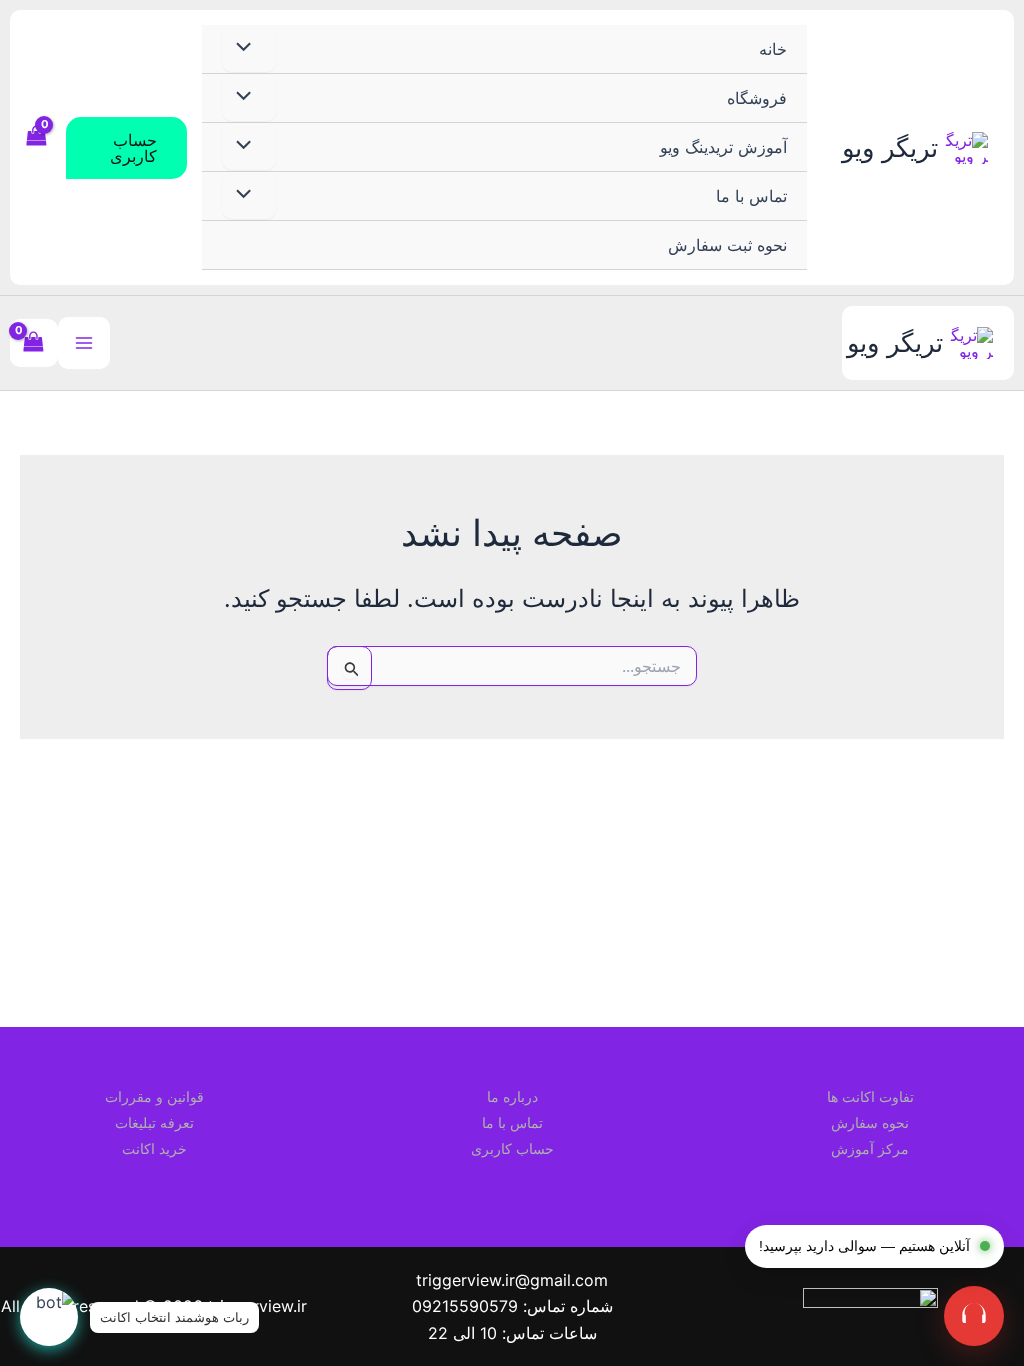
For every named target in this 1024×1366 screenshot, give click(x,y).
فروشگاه (757, 98)
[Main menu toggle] (84, 343)
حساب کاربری (512, 1148)
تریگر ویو (890, 147)
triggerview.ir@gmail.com (512, 1280)
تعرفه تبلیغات (154, 1122)
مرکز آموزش (870, 1148)
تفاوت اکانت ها (870, 1096)
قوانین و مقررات (154, 1096)
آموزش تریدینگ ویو (723, 147)
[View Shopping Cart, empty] (38, 147)
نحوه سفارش (870, 1122)
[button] (126, 148)
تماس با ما (751, 196)
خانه (773, 49)
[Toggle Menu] (249, 48)
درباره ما (512, 1096)
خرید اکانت (154, 1148)
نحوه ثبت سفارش (727, 245)
